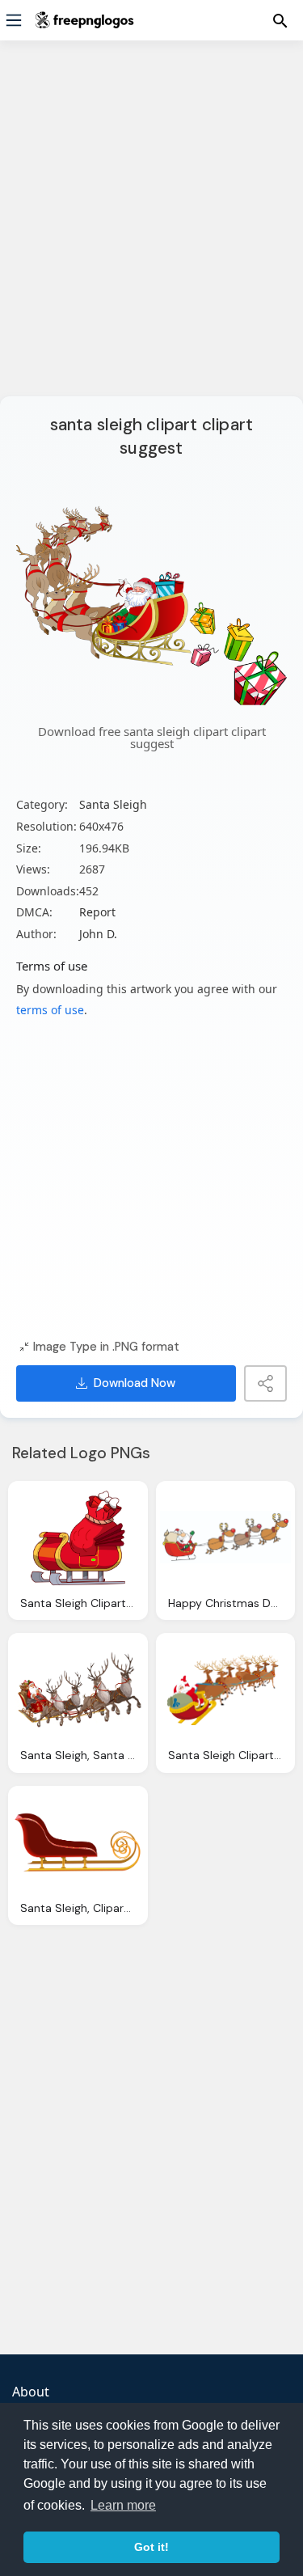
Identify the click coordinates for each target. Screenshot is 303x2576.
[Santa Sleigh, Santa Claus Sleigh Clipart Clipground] (78, 1690)
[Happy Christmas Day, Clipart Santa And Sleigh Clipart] (226, 1538)
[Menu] (14, 20)
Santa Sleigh (113, 804)
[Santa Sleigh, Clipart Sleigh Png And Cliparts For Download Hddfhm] (78, 1842)
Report (97, 912)
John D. (98, 934)
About (31, 2392)
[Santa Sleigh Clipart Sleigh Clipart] (78, 1538)
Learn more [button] (123, 2505)
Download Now (135, 1383)
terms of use (50, 1010)
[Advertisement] (151, 228)
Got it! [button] (151, 2547)
